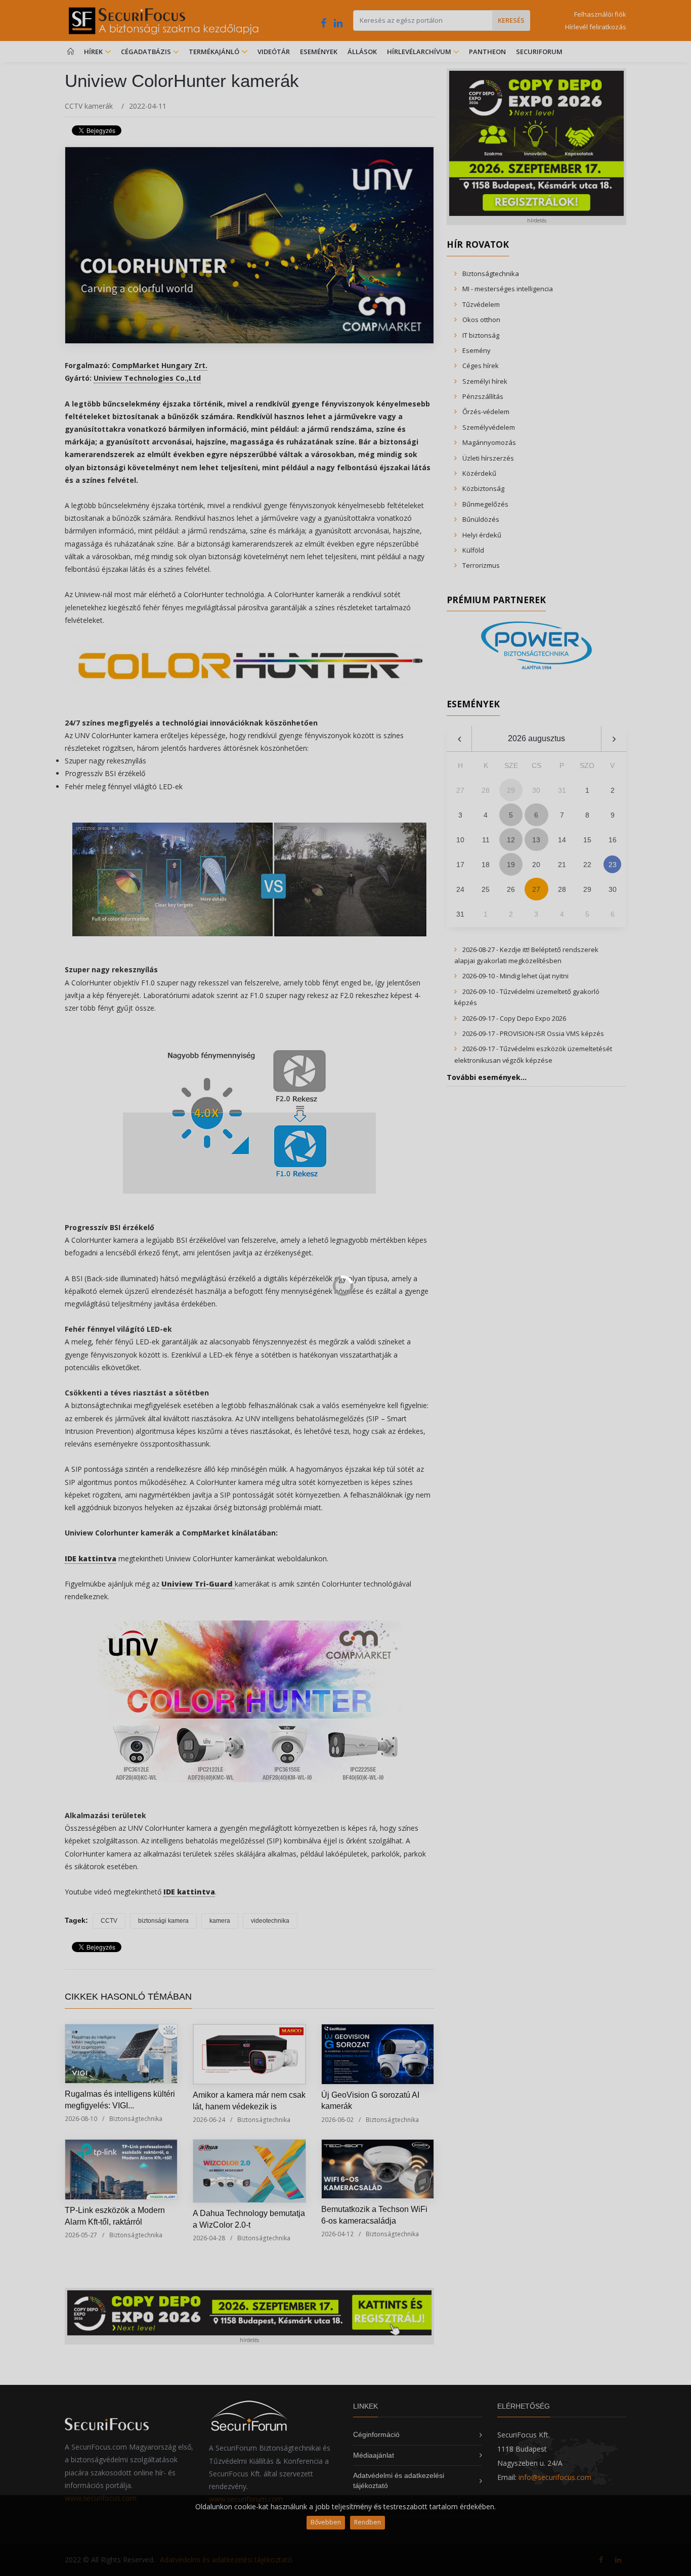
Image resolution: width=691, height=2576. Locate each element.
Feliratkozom (236, 1318)
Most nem (452, 1318)
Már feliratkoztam (350, 1318)
